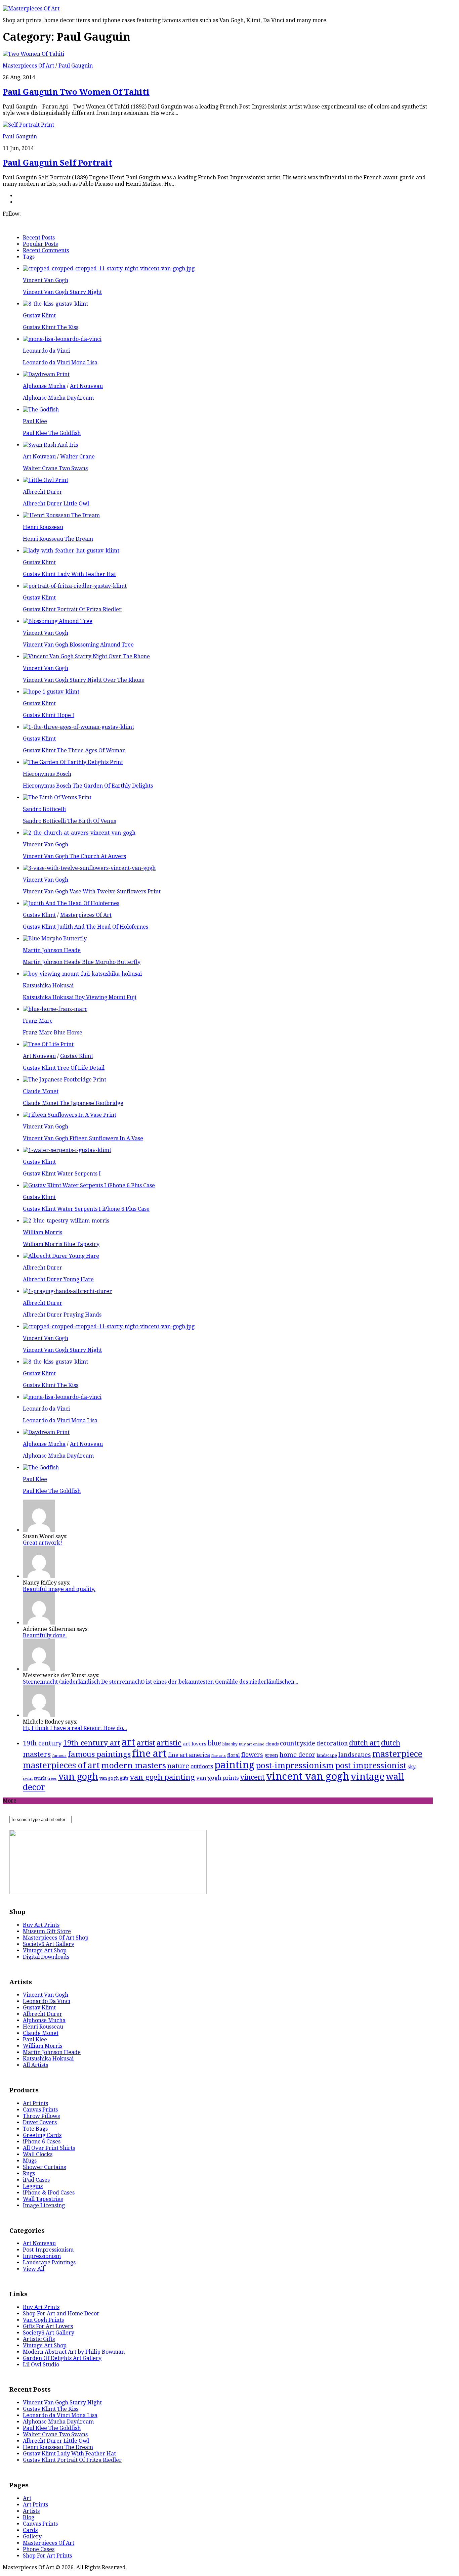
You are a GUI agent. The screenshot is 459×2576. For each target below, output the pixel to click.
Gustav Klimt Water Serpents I (62, 1174)
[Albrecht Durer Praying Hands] (67, 1291)
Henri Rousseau (43, 527)
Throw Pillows (41, 2116)
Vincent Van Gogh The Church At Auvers (74, 856)
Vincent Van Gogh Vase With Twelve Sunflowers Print (92, 892)
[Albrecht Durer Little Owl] (46, 480)
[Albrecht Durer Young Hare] (61, 1256)
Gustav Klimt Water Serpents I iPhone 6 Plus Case (86, 1209)
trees (52, 1778)
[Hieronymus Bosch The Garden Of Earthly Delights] (73, 762)
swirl (28, 1778)
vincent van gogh (308, 1776)
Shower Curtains (44, 2167)
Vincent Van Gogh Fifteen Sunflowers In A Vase (83, 1138)
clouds (272, 1744)
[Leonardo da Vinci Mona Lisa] (62, 339)
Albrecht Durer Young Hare (58, 1279)
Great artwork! (43, 1543)
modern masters (134, 1765)
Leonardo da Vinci (46, 351)
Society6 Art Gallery (49, 1944)
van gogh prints (218, 1778)
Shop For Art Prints (47, 2556)
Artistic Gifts (39, 2339)
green (271, 1755)
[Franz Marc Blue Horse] (55, 1009)
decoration (332, 1743)
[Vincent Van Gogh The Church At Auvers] (79, 833)
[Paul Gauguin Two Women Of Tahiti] (33, 54)
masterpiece (397, 1754)
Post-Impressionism (48, 2250)
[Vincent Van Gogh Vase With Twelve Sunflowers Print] (89, 868)
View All (34, 2269)
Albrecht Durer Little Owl (56, 504)
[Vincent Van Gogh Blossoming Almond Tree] (58, 621)
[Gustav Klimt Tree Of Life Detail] (48, 1044)
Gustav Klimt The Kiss (51, 327)
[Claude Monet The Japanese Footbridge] (65, 1080)
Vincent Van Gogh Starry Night (62, 292)
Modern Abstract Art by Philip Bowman (74, 2352)
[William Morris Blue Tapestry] (66, 1221)
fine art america (189, 1755)
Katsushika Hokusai (48, 986)
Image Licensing (44, 2205)
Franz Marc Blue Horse (53, 1033)
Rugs (29, 2173)
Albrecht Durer (43, 492)
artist (146, 1743)
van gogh (78, 1777)
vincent (253, 1777)
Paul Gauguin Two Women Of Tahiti (76, 92)
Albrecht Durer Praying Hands (62, 1315)
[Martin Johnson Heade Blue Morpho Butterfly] (55, 939)
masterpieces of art (61, 1765)
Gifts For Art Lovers (48, 2326)
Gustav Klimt (39, 316)
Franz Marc (38, 1021)
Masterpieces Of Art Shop (56, 1938)
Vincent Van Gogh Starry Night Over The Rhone (84, 680)
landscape (327, 1755)
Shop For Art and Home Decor (61, 2314)
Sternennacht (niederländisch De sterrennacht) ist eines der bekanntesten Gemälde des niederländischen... (161, 1682)
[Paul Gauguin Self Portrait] (28, 125)
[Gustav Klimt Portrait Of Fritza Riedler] (75, 586)
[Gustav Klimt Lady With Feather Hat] (71, 551)
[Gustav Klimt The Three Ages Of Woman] (78, 727)
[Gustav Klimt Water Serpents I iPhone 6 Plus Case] (89, 1185)
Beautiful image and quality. (59, 1589)
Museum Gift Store (47, 1931)
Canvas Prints (40, 2110)
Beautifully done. (45, 1635)
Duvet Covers (40, 2122)
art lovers (195, 1744)
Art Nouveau (86, 386)
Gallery (32, 2537)
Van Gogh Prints (43, 2320)
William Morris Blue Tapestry (61, 1244)
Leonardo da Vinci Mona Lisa (60, 363)
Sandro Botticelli (44, 809)
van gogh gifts (114, 1778)
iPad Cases (36, 2180)
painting (234, 1765)
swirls (40, 1778)
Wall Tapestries (43, 2199)
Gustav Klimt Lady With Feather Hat (69, 574)
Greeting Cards (42, 2135)
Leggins (33, 2186)
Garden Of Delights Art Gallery (62, 2358)
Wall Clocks (38, 2154)
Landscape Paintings (49, 2262)
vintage (367, 1776)
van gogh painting (162, 1777)
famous (59, 1756)
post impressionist (371, 1766)
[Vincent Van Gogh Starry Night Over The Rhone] (86, 656)
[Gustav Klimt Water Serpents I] (67, 1150)
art (129, 1742)
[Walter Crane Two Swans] (50, 445)
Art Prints (35, 2103)
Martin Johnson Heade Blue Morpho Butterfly (82, 962)
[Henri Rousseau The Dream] (61, 515)
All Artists (35, 2065)
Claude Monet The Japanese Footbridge (73, 1103)
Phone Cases (39, 2549)
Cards (30, 2530)
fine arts (219, 1756)
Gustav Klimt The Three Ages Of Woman (74, 750)
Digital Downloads (46, 1957)
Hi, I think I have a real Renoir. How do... (75, 1728)
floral (234, 1755)
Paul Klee (35, 421)
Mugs (30, 2161)
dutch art (364, 1743)
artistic (169, 1743)
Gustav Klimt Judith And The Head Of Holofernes (86, 927)
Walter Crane (77, 457)
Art (27, 2498)
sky (412, 1767)
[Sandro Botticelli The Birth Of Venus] (57, 797)
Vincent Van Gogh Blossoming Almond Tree (78, 645)
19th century (42, 1743)
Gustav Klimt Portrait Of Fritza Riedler (72, 609)
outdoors (202, 1766)
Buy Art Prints (41, 1925)
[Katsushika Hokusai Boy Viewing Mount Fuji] (82, 974)
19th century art (92, 1743)
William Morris (43, 1232)
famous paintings (99, 1754)
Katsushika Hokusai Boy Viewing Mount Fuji (80, 997)
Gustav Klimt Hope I (49, 715)
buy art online (252, 1744)
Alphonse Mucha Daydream (58, 398)
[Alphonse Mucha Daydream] (46, 374)
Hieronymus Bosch (47, 774)
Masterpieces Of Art (28, 66)
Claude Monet (41, 1091)
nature (178, 1766)
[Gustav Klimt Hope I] (51, 692)
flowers (252, 1755)
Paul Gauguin (76, 66)
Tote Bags (35, 2129)
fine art (149, 1753)
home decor (297, 1755)
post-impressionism (295, 1766)
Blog (29, 2517)
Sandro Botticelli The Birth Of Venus (69, 821)
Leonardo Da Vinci (47, 2001)
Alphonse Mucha (44, 386)
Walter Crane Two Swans (55, 468)
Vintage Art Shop (45, 1950)
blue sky (230, 1744)
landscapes (355, 1755)
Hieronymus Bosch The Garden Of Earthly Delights (88, 786)
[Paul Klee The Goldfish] (41, 410)
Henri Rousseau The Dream (58, 539)
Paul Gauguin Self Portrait (57, 163)
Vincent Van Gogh (46, 280)
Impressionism (42, 2256)
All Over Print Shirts (49, 2148)
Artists (31, 2511)
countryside (298, 1743)
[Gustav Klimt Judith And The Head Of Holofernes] (71, 903)
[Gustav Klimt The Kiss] (55, 304)
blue (214, 1743)
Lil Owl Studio (41, 2365)
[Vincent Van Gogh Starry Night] (109, 269)
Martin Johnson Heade (52, 950)
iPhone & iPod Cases (49, 2193)
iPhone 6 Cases (42, 2142)
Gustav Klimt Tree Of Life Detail (64, 1068)
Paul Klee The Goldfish (52, 433)
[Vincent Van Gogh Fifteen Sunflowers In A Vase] (70, 1115)
